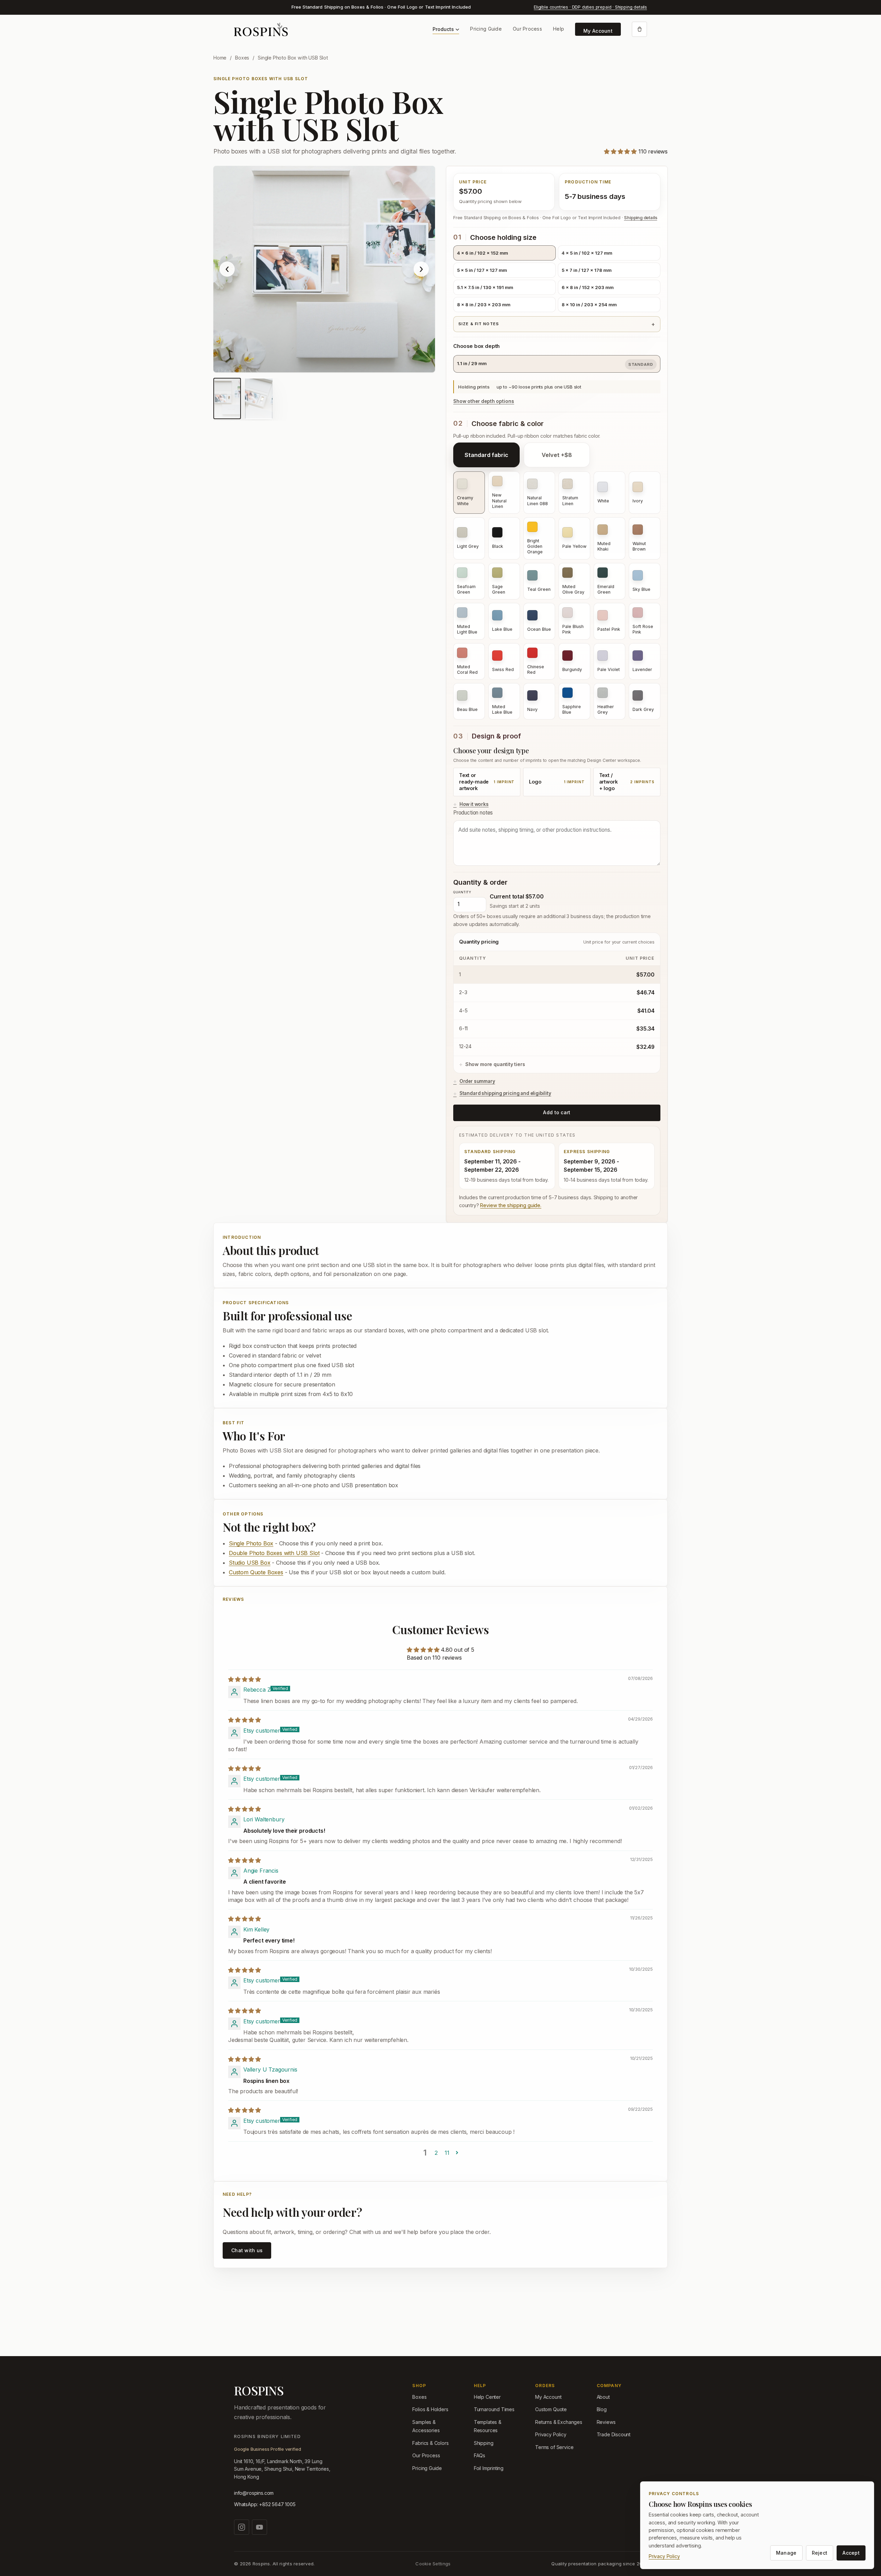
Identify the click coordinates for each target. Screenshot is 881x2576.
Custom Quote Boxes (256, 1572)
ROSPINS (259, 2391)
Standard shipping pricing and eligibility (505, 1093)
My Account (598, 31)
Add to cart (557, 1112)
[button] (621, 151)
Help (559, 29)
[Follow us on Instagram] (242, 2527)
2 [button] (436, 2153)
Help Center (487, 2397)
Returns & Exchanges (559, 2422)
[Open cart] (639, 29)
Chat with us (247, 2250)
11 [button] (447, 2153)
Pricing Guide (486, 29)
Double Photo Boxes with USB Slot (274, 1553)
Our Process (527, 29)
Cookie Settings (433, 2564)
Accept (851, 2553)
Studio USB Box (250, 1563)
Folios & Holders (430, 2409)
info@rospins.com (254, 2493)
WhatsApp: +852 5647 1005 (265, 2504)
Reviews (606, 2422)
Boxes (242, 58)
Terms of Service (554, 2447)
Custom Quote (551, 2409)
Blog (602, 2409)
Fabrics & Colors (430, 2443)
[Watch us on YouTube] (259, 2527)
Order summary (477, 1081)
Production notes (473, 813)
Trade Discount (614, 2434)
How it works (474, 804)
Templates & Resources (488, 2426)
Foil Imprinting (489, 2468)
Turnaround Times (494, 2409)
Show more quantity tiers (495, 1064)
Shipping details (640, 218)
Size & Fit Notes (479, 324)
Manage (786, 2553)
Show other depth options (484, 401)
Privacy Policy (551, 2434)
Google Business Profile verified (267, 2449)
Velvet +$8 (557, 455)
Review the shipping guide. (511, 1205)
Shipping (484, 2443)
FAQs (480, 2455)
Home (220, 58)
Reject (820, 2553)
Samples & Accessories (426, 2426)
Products (443, 29)
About (603, 2397)
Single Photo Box (251, 1543)
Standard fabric (486, 455)
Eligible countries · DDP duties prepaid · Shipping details (590, 7)
